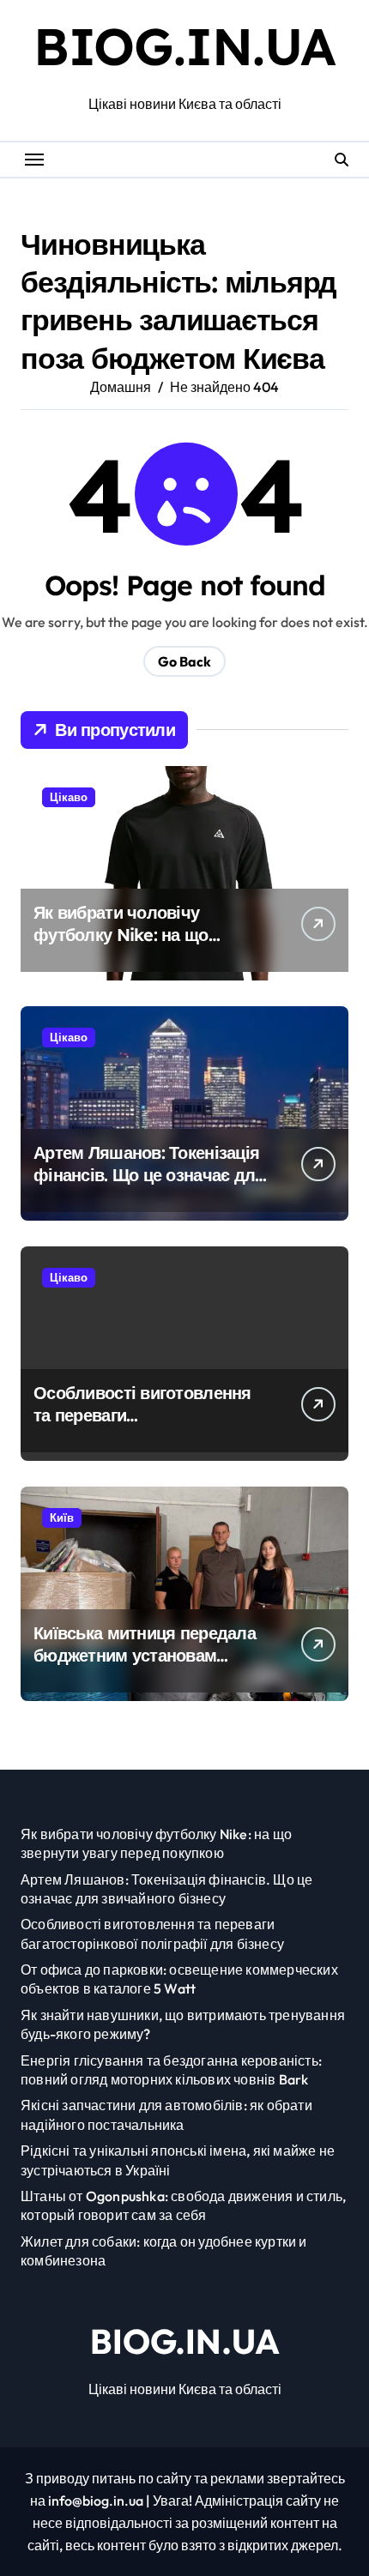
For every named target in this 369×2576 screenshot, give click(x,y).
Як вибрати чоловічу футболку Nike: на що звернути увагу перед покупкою (121, 946)
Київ (62, 1517)
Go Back (184, 661)
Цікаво (69, 797)
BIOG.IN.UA (184, 46)
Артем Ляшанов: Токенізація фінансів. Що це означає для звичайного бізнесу (149, 1175)
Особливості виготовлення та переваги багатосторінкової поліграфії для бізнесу (149, 1426)
